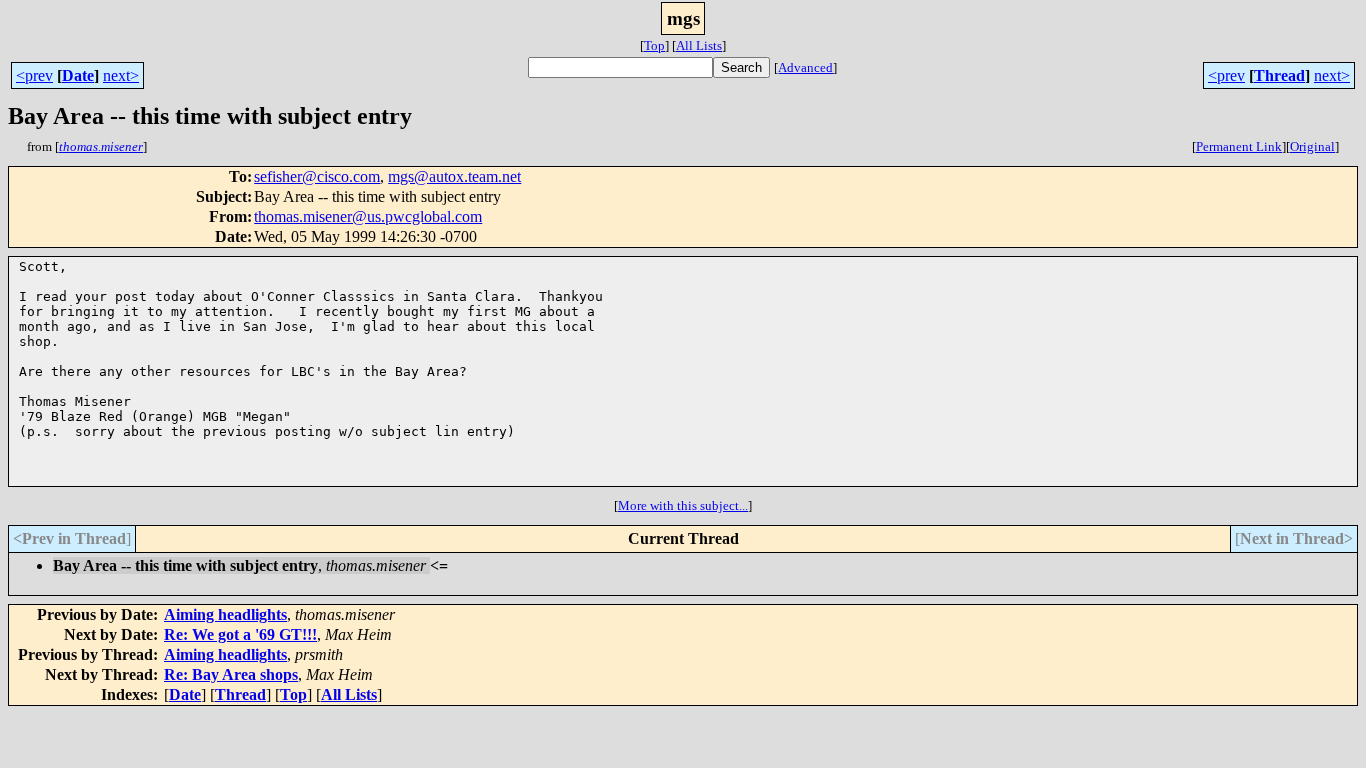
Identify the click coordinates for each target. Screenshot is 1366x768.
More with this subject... (683, 505)
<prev (34, 75)
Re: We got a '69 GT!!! (240, 634)
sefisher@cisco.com (317, 176)
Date (78, 75)
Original (1312, 146)
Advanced (805, 67)
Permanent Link (1239, 146)
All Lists (699, 45)
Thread (1279, 75)
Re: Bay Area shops (231, 674)
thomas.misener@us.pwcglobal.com (368, 216)
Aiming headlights (225, 614)
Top (654, 45)
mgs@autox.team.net (454, 176)
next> (121, 75)
